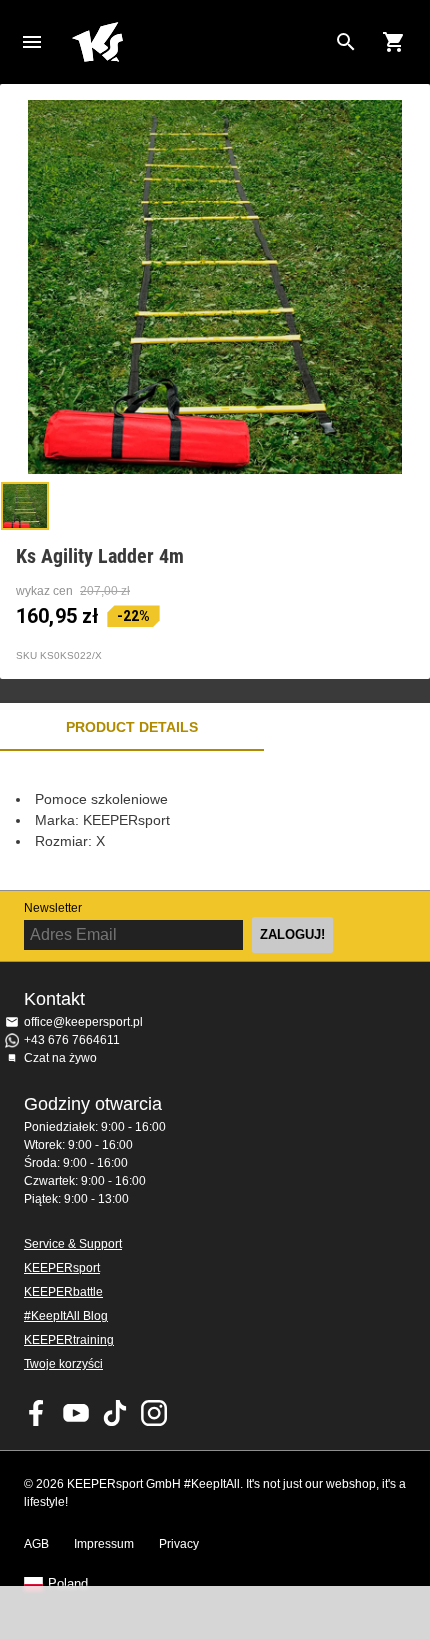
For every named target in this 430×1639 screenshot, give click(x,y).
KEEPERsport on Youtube (76, 1413)
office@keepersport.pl (83, 1022)
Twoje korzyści (63, 1364)
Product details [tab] (132, 727)
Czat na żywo (60, 1058)
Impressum (104, 1544)
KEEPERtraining (69, 1340)
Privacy (179, 1544)
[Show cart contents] (394, 42)
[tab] (25, 506)
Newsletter (53, 908)
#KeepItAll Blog (66, 1316)
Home (199, 42)
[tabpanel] (215, 820)
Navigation (32, 42)
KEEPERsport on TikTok (115, 1413)
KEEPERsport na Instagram (154, 1413)
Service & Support (73, 1244)
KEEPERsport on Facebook (37, 1413)
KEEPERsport (62, 1268)
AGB (36, 1544)
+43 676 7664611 (72, 1040)
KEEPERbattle (63, 1292)
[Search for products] (346, 42)
